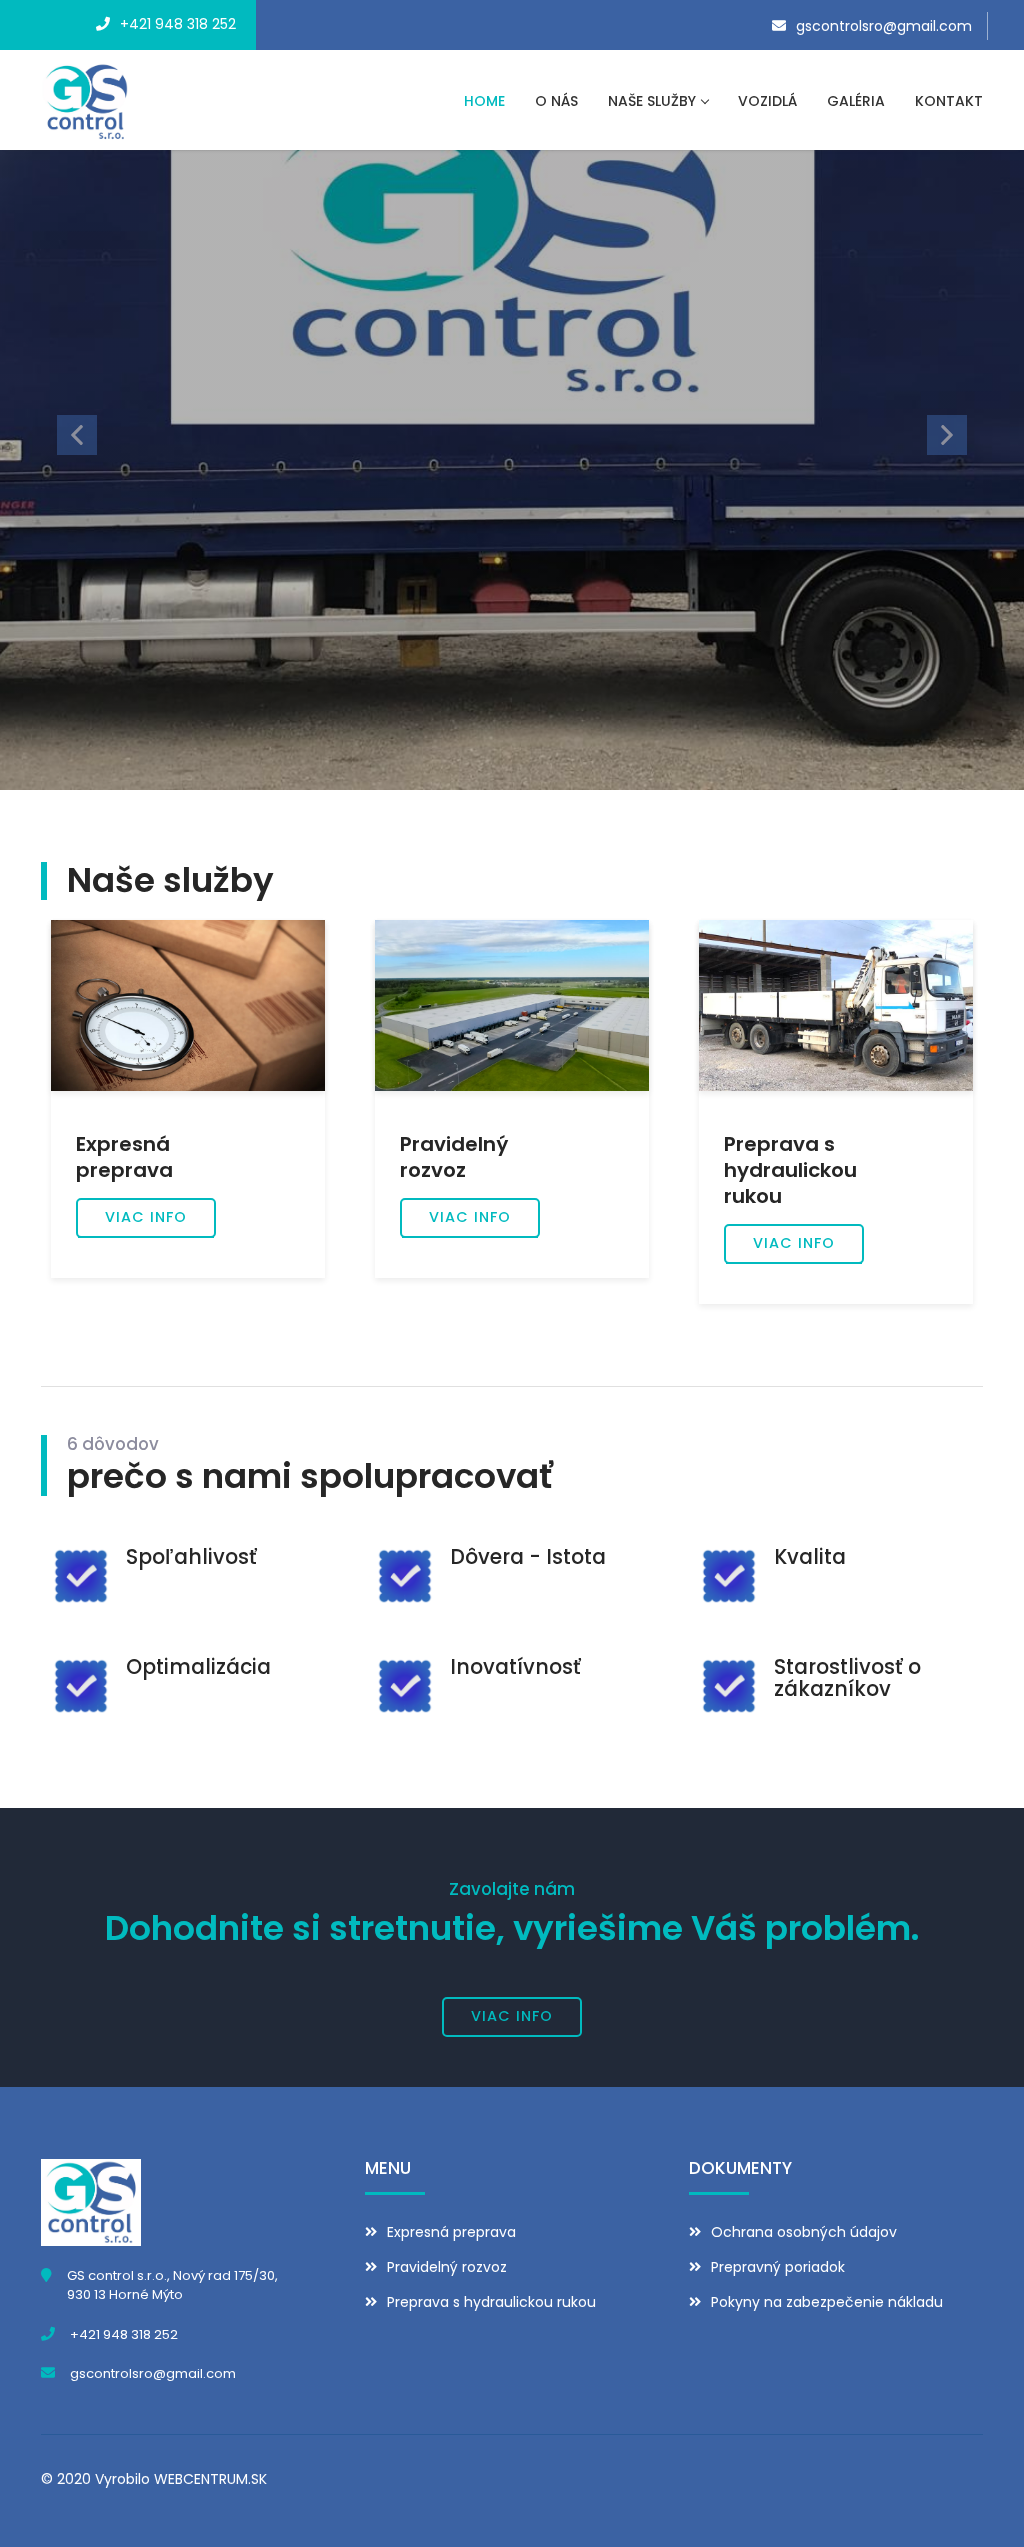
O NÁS (556, 101)
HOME (484, 101)
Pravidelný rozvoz (447, 2267)
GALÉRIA (856, 101)
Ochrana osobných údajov (804, 2232)
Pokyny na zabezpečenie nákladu (827, 2302)
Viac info (146, 1217)
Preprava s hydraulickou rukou (491, 2302)
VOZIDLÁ (767, 101)
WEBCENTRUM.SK (210, 2479)
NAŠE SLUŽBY (652, 101)
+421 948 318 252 (178, 24)
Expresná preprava (451, 2232)
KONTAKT (949, 101)
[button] (77, 434)
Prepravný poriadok (778, 2267)
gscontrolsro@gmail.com (884, 26)
